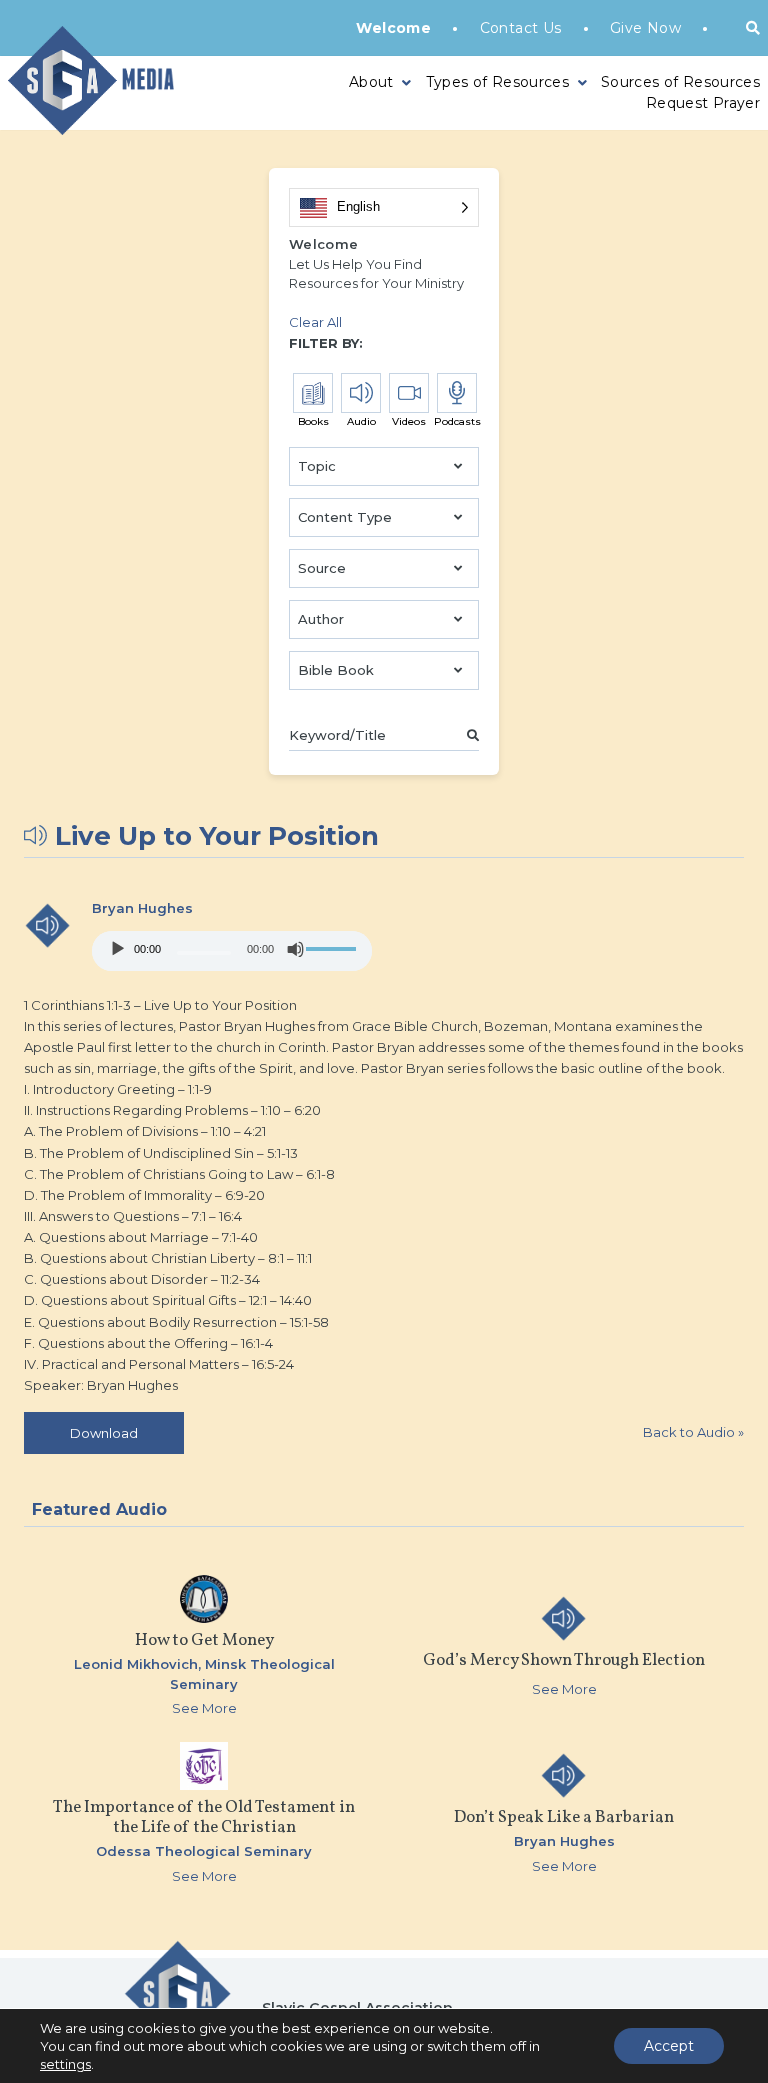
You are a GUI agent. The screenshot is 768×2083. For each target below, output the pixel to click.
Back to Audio (693, 1432)
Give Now (645, 28)
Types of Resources (497, 82)
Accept (669, 2046)
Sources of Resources (680, 82)
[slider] (334, 949)
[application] (232, 951)
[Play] (118, 949)
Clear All (315, 322)
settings (65, 2064)
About (371, 82)
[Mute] (296, 949)
